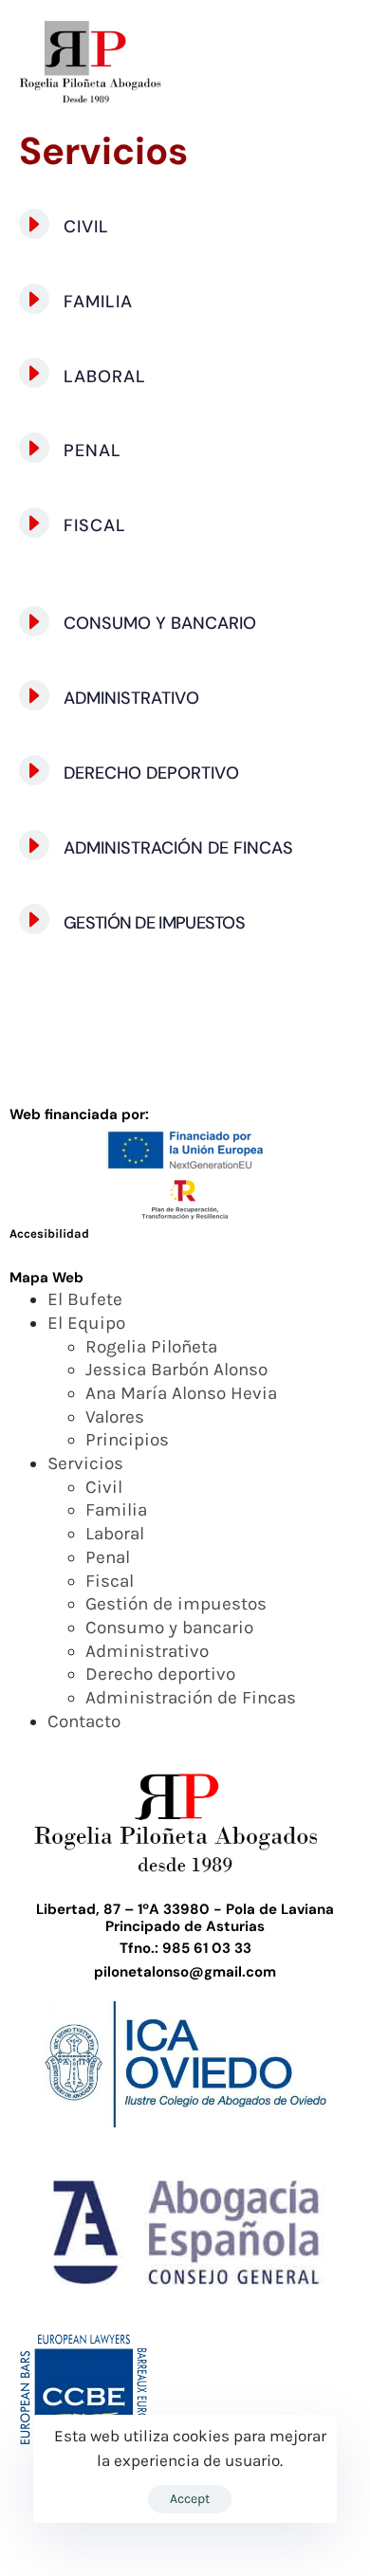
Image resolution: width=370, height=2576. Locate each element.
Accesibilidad (49, 1233)
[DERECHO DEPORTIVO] (185, 773)
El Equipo (86, 1323)
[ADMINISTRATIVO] (185, 699)
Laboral (115, 1534)
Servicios (85, 1463)
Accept (190, 2499)
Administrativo (147, 1651)
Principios (127, 1440)
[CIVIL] (185, 227)
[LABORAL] (185, 376)
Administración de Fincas (191, 1698)
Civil (104, 1487)
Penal (108, 1557)
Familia (116, 1510)
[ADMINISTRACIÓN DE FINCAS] (185, 848)
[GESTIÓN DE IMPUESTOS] (185, 922)
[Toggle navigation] (296, 63)
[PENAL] (185, 451)
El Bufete (85, 1299)
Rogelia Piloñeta (151, 1347)
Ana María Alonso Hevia (181, 1393)
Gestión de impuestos (176, 1604)
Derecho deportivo (160, 1674)
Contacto (84, 1721)
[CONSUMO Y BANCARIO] (185, 625)
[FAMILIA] (185, 302)
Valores (115, 1417)
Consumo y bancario (169, 1628)
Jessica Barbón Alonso (176, 1370)
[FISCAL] (185, 526)
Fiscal (110, 1581)
